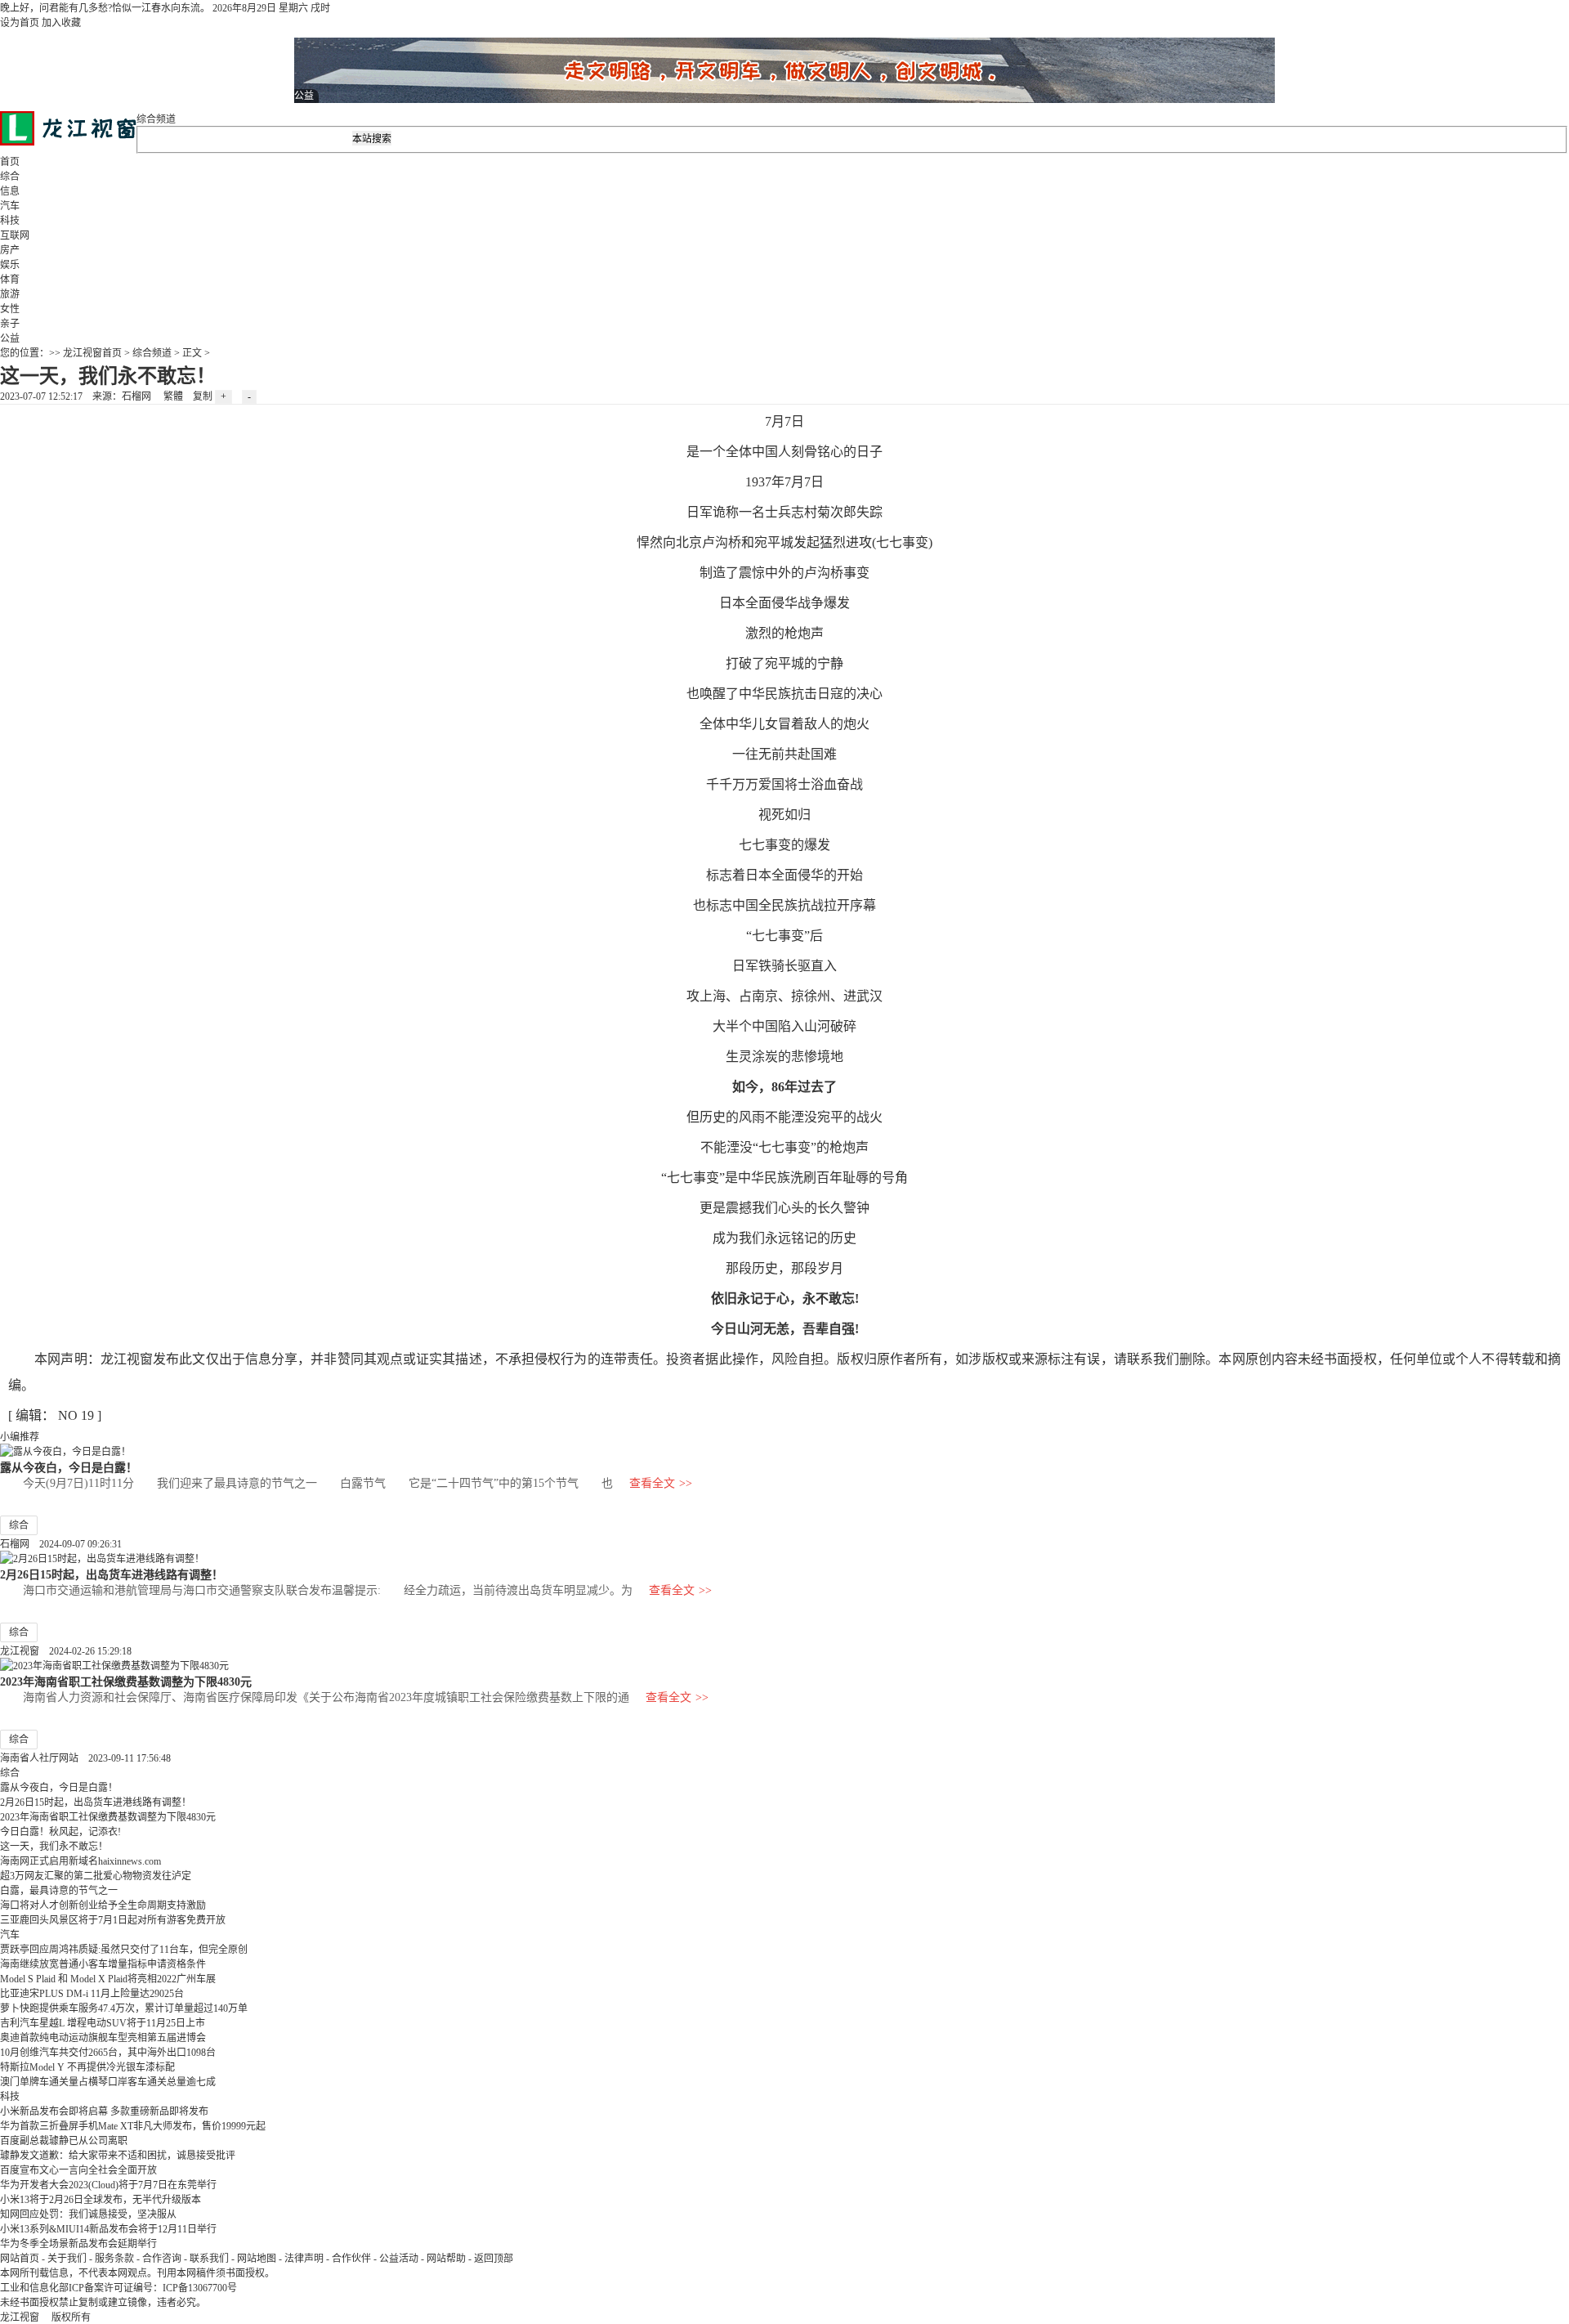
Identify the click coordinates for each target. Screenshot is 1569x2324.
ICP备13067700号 (200, 2288)
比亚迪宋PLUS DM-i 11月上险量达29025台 (92, 1994)
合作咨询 (162, 2259)
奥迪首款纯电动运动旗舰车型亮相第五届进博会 (103, 2038)
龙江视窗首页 (92, 353)
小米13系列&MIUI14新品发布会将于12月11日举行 (108, 2229)
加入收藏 (61, 23)
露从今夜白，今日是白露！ (69, 1467)
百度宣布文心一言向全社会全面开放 (78, 2170)
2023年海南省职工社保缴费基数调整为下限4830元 (126, 1681)
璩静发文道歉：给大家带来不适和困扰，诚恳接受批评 (118, 2156)
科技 (10, 221)
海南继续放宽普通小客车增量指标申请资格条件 (103, 1964)
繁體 (173, 396)
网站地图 (257, 2259)
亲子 (10, 324)
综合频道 (156, 119)
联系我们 (209, 2259)
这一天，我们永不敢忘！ (54, 1847)
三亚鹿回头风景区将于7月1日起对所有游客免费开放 (113, 1920)
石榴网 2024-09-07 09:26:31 (61, 1544)
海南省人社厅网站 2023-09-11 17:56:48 (85, 1758)
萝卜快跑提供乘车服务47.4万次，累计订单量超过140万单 (124, 2008)
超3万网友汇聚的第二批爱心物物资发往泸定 (96, 1876)
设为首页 (20, 23)
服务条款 (114, 2259)
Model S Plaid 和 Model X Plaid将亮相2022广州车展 (108, 1979)
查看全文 (661, 1483)
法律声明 (304, 2259)
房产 (10, 250)
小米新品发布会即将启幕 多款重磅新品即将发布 (104, 2111)
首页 (10, 162)
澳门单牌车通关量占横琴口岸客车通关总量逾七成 (108, 2082)
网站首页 (20, 2259)
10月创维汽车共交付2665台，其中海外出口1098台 (108, 2053)
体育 (10, 280)
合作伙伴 (351, 2259)
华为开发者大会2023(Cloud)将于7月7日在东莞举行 (108, 2185)
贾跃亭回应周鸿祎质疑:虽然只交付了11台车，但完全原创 (124, 1950)
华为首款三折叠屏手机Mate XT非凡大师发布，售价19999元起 (133, 2126)
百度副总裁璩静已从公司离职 (64, 2141)
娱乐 (10, 265)
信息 (10, 191)
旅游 (10, 294)
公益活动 (399, 2259)
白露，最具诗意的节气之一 (59, 1891)
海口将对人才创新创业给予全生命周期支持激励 (103, 1905)
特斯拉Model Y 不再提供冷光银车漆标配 (87, 2067)
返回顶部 (494, 2259)
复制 (203, 396)
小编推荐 (20, 1437)
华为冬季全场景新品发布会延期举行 (78, 2244)
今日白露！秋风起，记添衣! (60, 1832)
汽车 (10, 206)
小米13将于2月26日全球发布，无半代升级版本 (101, 2200)
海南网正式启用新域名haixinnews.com (80, 1861)
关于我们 (67, 2259)
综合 (10, 177)
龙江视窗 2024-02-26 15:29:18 (66, 1651)
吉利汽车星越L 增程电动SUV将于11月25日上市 (103, 2023)
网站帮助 (446, 2259)
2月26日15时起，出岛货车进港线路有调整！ (112, 1574)
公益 (10, 338)
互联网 (15, 235)
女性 (10, 309)
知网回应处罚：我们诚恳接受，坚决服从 (88, 2214)
